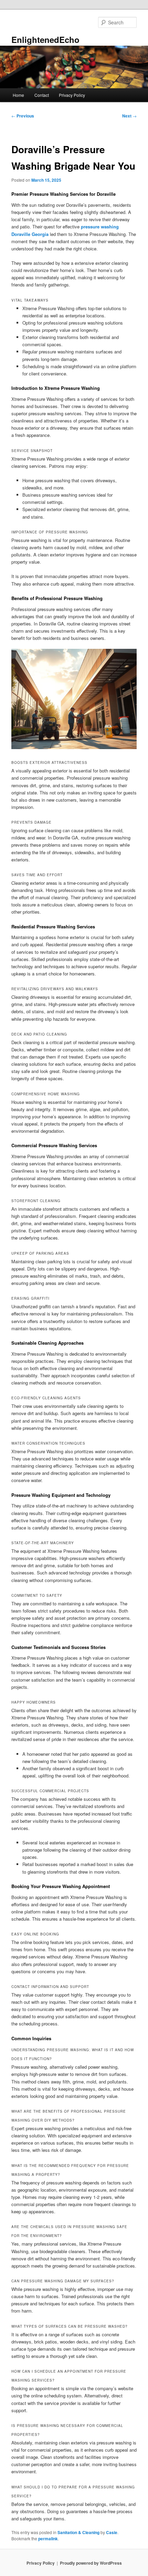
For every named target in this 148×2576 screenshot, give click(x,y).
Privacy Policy (72, 95)
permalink (48, 2539)
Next (129, 116)
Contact (42, 95)
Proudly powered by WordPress (91, 2563)
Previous (23, 116)
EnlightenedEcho (45, 39)
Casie (112, 2532)
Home (18, 95)
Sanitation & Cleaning (78, 2532)
